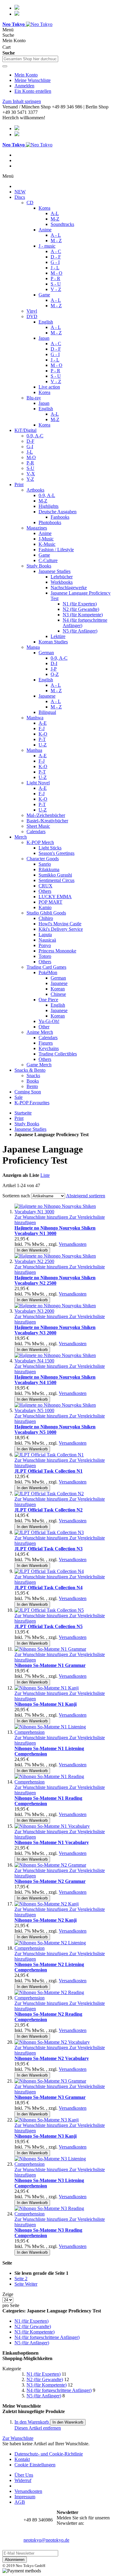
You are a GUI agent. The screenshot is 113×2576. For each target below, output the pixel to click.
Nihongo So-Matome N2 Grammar (50, 1881)
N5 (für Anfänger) (44, 2396)
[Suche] (5, 66)
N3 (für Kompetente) (47, 2385)
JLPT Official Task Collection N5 (49, 1626)
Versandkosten (73, 1244)
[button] (42, 1217)
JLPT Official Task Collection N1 (49, 1471)
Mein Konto (26, 75)
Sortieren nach (16, 1196)
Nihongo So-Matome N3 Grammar (50, 2097)
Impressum (25, 2497)
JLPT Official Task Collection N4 (49, 1588)
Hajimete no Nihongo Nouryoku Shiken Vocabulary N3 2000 (55, 1330)
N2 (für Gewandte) (45, 2379)
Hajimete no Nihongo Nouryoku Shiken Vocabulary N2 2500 (55, 1280)
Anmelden (24, 86)
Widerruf (23, 2480)
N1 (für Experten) (44, 2374)
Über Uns (24, 2475)
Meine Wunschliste (33, 80)
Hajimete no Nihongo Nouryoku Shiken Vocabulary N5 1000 (55, 1429)
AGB (20, 2502)
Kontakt (22, 2459)
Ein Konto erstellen (33, 91)
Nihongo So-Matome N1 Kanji (46, 1704)
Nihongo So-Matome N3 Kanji (46, 2136)
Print (19, 1118)
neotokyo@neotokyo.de (46, 2540)
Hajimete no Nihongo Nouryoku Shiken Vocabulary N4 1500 (55, 1380)
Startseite (23, 1113)
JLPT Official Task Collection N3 (49, 1549)
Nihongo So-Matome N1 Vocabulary (52, 1842)
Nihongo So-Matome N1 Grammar (50, 1665)
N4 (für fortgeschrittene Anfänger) (59, 2390)
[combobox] (30, 59)
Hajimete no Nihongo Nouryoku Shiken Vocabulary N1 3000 (55, 1231)
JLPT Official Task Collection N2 (49, 1510)
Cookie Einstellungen (35, 2465)
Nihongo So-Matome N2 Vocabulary (52, 2058)
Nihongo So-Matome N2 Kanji (46, 1920)
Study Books (27, 1124)
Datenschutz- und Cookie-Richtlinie (49, 2454)
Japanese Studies (30, 1129)
